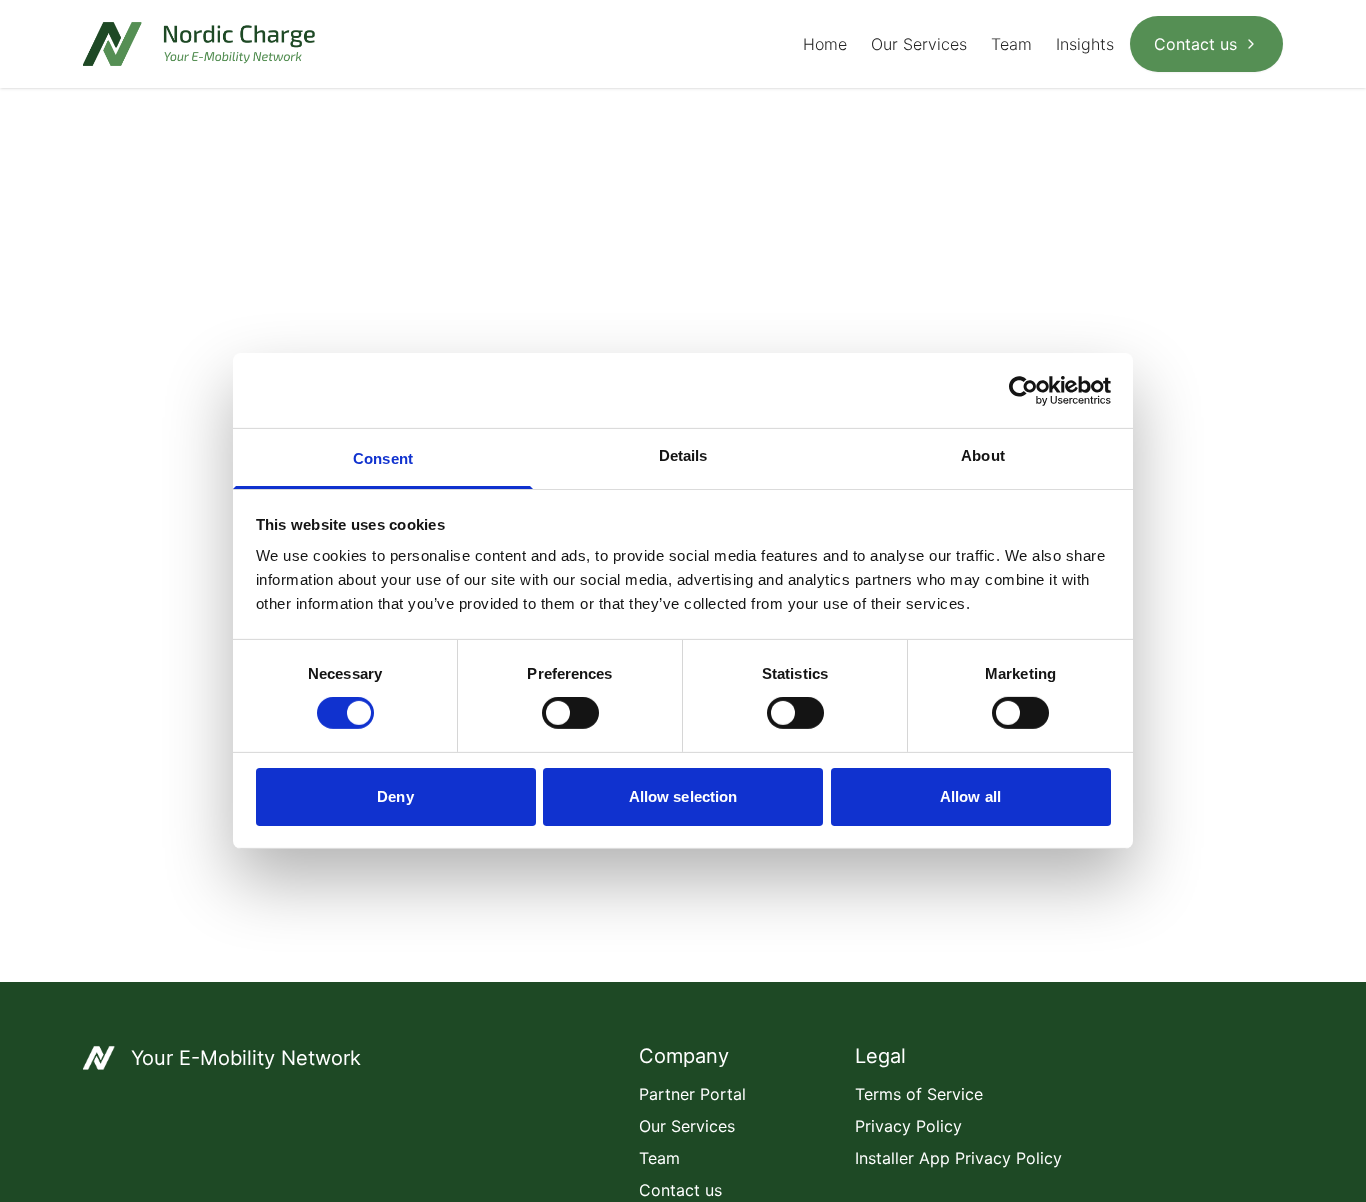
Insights (1085, 44)
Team (1011, 44)
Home (825, 44)
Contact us (1195, 44)
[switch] (570, 713)
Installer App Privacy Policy (958, 1158)
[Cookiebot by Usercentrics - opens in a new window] (1023, 390)
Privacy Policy (908, 1126)
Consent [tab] (383, 458)
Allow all (970, 796)
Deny (395, 796)
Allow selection (683, 796)
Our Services (919, 44)
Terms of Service (919, 1094)
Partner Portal (692, 1094)
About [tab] (983, 455)
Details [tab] (683, 455)
